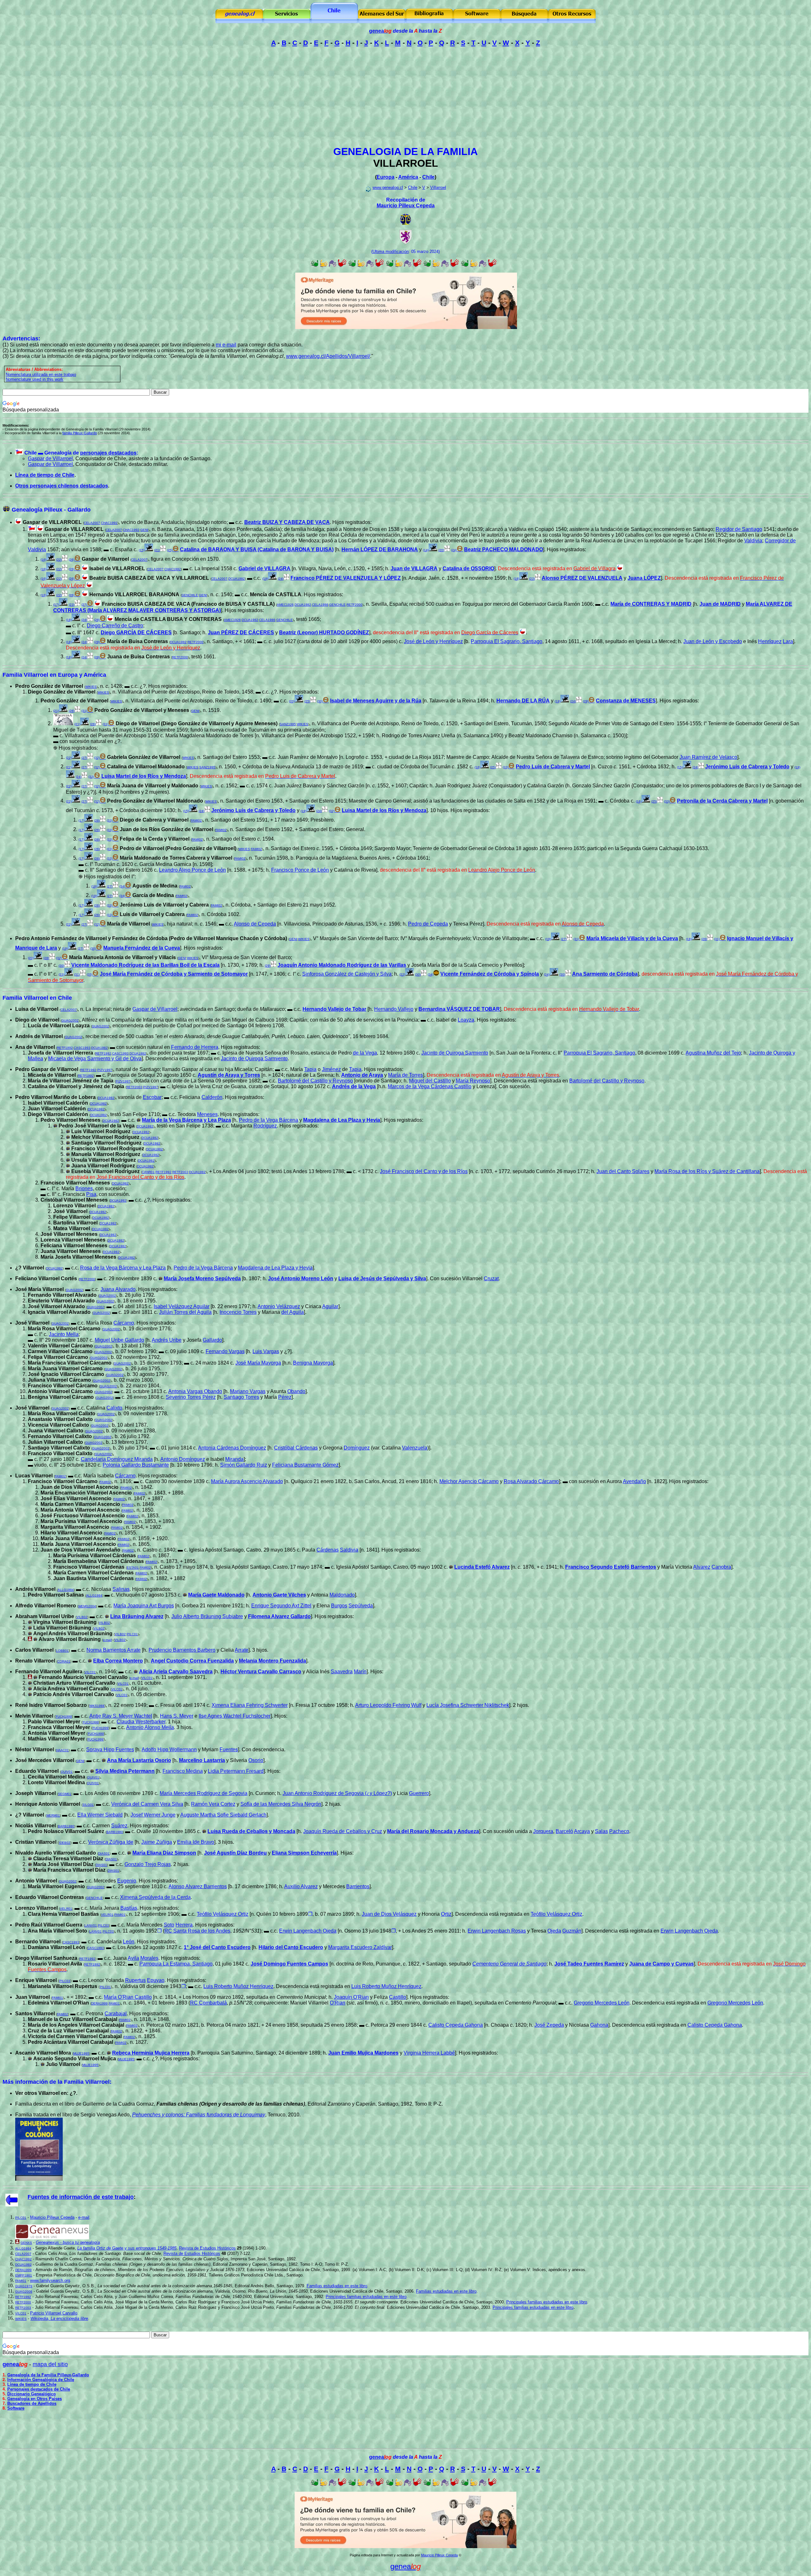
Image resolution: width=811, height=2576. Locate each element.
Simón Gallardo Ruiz (244, 1465)
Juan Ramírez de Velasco (708, 757)
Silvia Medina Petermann (125, 1771)
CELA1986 (320, 605)
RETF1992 (65, 1048)
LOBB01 (62, 1651)
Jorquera (543, 1831)
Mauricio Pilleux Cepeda (406, 206)
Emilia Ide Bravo (196, 1842)
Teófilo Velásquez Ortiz (223, 1914)
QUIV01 (67, 1772)
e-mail (107, 1640)
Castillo (398, 1997)
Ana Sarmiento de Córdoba (605, 974)
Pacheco (619, 1831)
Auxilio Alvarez (301, 1886)
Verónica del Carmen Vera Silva (147, 1804)
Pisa (91, 1194)
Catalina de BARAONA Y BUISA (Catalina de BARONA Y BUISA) (257, 549)
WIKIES (91, 687)
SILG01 (88, 1805)
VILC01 (90, 1672)
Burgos (339, 1606)
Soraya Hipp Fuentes (110, 1750)
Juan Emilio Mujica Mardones (363, 2053)
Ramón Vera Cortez (213, 1804)
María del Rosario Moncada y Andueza (433, 1831)
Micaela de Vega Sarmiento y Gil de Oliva (95, 1059)
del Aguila (293, 1312)
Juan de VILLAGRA (414, 568)
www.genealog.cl (388, 187)
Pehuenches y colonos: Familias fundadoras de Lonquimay (199, 2115)
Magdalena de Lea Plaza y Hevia (342, 1120)
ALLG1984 (66, 1590)
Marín (360, 1672)
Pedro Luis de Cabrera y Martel (553, 767)
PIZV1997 (105, 1070)
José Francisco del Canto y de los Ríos (424, 1171)
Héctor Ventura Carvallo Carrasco (261, 1672)
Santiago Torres (241, 1397)
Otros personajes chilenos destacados (62, 486)
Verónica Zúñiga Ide (111, 1842)
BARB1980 (66, 1826)
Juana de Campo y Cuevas (661, 1964)
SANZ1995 (288, 724)
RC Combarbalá (208, 2003)
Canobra (721, 1567)
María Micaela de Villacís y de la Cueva (632, 938)
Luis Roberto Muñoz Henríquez (238, 1986)
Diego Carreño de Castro (115, 626)
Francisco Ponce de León (300, 870)
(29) (268, 966)
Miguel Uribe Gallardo (119, 1340)
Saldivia (349, 1550)
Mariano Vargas (248, 1391)
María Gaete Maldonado (216, 1595)
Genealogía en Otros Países (35, 2399)
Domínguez (357, 1448)
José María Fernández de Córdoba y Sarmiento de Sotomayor (174, 974)
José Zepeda (549, 2025)
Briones (84, 1188)
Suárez (119, 1826)
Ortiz (446, 1914)
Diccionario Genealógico (32, 2394)
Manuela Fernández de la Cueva (142, 948)
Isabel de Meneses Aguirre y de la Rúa (376, 701)
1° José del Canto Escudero (217, 1947)
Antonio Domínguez (183, 1459)
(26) (72, 711)
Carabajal (116, 2014)
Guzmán (572, 1931)
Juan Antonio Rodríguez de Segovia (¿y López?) (337, 1793)
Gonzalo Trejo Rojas (148, 1864)
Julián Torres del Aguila (185, 1312)
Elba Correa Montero (118, 1661)
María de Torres (405, 1075)
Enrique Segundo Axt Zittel (281, 1606)
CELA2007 (92, 523)
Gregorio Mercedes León (602, 2003)
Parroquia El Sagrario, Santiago (507, 641)
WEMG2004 (87, 1606)
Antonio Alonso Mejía (150, 1727)
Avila (133, 1958)
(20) (441, 550)
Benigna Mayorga (313, 1363)
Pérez (285, 1397)
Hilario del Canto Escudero (291, 1947)
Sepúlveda (361, 1606)
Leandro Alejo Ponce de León (192, 870)
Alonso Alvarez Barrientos (198, 1886)
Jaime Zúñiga (157, 1842)
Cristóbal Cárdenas (296, 1448)
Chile (428, 177)
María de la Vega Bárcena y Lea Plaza (186, 1120)
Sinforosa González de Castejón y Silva (347, 974)
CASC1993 (82, 1048)
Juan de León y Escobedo (713, 641)
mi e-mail (226, 345)
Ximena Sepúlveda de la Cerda (155, 1897)
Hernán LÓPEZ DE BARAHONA (380, 549)
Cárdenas (328, 1550)
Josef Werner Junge (153, 1815)
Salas (601, 1831)
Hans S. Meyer (177, 1716)
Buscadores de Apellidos (32, 2403)
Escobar (152, 1097)
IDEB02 (65, 1843)
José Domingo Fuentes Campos (289, 1964)
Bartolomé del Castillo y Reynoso (315, 1081)
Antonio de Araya (362, 1075)
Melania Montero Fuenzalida (272, 1661)
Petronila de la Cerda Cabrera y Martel (722, 801)
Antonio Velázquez (279, 1306)
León (129, 1942)
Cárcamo (124, 1323)
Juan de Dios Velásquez (389, 1914)
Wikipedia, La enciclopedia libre (59, 2318)
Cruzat (491, 1278)
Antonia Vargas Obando (195, 1391)
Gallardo (212, 1340)
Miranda (234, 1459)
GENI (144, 530)
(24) (281, 579)
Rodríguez (265, 1126)
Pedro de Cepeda (428, 924)
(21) (157, 550)
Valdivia (753, 541)
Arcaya (582, 1831)
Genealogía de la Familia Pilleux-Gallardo (48, 2375)
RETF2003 (134, 1087)
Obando (296, 1391)
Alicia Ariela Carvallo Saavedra (176, 1672)
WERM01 (53, 1815)
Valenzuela (415, 1448)
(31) (77, 975)
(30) (61, 966)
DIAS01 (104, 1853)
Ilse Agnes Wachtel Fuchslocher (235, 1716)
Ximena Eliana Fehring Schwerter (250, 1705)
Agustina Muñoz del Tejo (713, 1053)
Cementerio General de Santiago (509, 1964)
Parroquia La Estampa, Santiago (176, 1964)
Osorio (256, 1760)
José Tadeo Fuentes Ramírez (589, 1964)
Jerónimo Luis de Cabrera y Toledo (747, 767)
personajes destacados (108, 453)
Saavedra (342, 1672)
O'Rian (338, 2003)
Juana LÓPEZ (644, 578)
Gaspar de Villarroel (50, 458)
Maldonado (342, 1595)
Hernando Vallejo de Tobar (334, 1009)
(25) (307, 701)
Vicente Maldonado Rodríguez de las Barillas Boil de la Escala (145, 965)
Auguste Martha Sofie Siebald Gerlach (223, 1815)
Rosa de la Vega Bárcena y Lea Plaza (123, 1268)
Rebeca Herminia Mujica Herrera (151, 2053)
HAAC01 (62, 1750)
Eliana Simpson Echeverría (304, 1853)
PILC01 (132, 1634)
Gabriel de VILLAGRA (265, 568)
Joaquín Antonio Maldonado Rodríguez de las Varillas (342, 965)
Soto (169, 1925)
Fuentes (229, 1750)
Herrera (184, 1925)
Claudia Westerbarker (141, 1722)
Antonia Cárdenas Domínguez (232, 1448)
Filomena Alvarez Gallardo (279, 1616)
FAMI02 (196, 820)
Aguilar (330, 1306)
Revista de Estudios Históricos (207, 2248)
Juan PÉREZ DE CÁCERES (241, 633)
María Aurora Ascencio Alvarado (247, 1481)
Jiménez (331, 1069)
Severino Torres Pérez (191, 1397)
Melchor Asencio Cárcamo (469, 1481)
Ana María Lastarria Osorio (139, 1760)
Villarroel (438, 187)
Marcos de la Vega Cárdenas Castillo (430, 1086)
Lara (788, 641)
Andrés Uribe (167, 1340)
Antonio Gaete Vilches (279, 1595)
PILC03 (103, 1925)
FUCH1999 (64, 1717)
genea (380, 31)
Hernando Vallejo (394, 1009)
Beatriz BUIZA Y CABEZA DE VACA (287, 522)
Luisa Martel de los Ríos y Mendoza (144, 776)
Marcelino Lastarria (202, 1760)
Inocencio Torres (238, 1312)
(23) (532, 579)
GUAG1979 (24, 2286)
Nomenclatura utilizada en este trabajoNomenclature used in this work (41, 377)
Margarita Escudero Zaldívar (360, 1947)
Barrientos (358, 1886)
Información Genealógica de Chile (41, 2380)
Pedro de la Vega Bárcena (268, 1120)
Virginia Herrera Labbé (429, 2053)
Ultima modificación (391, 252)
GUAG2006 (24, 2292)
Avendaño (634, 1481)
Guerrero (419, 1793)
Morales (149, 1958)
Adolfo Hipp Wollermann (169, 1750)
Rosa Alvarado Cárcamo (531, 1481)
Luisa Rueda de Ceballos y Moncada (251, 1831)
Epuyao (156, 1980)
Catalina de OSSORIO (468, 568)
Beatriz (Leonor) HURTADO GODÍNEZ (324, 633)
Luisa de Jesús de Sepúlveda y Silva (382, 1278)
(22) (59, 560)
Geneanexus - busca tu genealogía (68, 2242)
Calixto (114, 1408)
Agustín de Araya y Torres (229, 1075)
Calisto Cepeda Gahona (456, 2025)
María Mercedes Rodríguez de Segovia (204, 1793)
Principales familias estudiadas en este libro (366, 2297)
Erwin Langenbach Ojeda (308, 1931)
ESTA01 (133, 1568)
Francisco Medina (183, 1771)
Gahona (599, 2025)
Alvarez (702, 1567)
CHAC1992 (109, 523)
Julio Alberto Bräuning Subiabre (207, 1616)
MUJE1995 (81, 2053)
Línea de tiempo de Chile (45, 475)
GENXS (26, 2243)
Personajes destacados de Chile (39, 2389)
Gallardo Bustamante (136, 1465)
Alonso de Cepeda (255, 924)
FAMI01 (57, 1998)
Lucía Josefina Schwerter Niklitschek (468, 1705)
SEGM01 (65, 1794)
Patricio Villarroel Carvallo (54, 2313)
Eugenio (127, 1881)
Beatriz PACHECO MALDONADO (504, 549)
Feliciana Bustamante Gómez (305, 1465)
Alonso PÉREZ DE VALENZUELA (582, 578)
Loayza (466, 1020)
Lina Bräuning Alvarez (137, 1616)
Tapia (310, 1069)
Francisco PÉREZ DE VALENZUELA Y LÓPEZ (346, 578)
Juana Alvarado (118, 1289)
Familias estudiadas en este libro (337, 2286)
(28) (46, 958)
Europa (386, 177)
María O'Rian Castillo (128, 1997)
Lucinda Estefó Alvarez (482, 1567)
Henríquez (770, 641)
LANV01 (91, 1925)
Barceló (564, 1831)
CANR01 (148, 1172)
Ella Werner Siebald (100, 1815)
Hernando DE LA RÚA (523, 701)
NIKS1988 (97, 1706)
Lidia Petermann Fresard (236, 1771)
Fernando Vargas (225, 1351)
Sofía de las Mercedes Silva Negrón (281, 1804)
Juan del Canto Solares (623, 1171)
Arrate (242, 1650)
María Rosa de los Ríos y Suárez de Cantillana (707, 1171)
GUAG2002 (70, 1020)
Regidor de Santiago (739, 529)
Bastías (129, 1908)
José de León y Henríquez (433, 641)
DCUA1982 (237, 579)
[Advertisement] (405, 96)
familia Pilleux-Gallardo (80, 433)
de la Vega (365, 1053)
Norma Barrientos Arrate (114, 1650)
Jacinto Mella (64, 1334)
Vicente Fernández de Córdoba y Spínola (490, 974)
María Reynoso (473, 1081)
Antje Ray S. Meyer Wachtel (121, 1716)
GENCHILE (190, 595)
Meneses (207, 1114)
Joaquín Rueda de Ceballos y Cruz (343, 1831)
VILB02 (82, 1617)
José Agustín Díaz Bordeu (235, 1853)
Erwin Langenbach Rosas (497, 1931)
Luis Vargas (266, 1351)
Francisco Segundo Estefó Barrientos (611, 1567)
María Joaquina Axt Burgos (144, 1606)
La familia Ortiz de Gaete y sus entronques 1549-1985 (127, 2248)
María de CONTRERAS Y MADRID (651, 604)
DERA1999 (99, 2003)
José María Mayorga (258, 1363)
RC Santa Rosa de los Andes (197, 1931)
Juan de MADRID (720, 604)
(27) (84, 758)
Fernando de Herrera (195, 1047)
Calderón (212, 1097)
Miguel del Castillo (430, 1081)
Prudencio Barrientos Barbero (182, 1650)
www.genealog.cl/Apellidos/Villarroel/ (328, 356)
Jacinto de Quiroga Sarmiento (455, 1053)
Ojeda (554, 1931)
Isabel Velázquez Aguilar (182, 1306)
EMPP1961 (24, 2275)
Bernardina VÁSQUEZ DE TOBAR (459, 1009)
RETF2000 (354, 605)
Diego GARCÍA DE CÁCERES (136, 633)
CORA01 (64, 1661)
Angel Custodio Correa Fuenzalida (192, 1661)
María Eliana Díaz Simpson (164, 1853)
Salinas (121, 1589)
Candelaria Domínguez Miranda (117, 1459)
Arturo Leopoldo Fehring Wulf (388, 1705)
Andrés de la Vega (354, 1086)
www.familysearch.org (50, 2280)
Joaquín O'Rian (351, 1997)
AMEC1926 (285, 605)
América (408, 177)
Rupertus (135, 1980)
